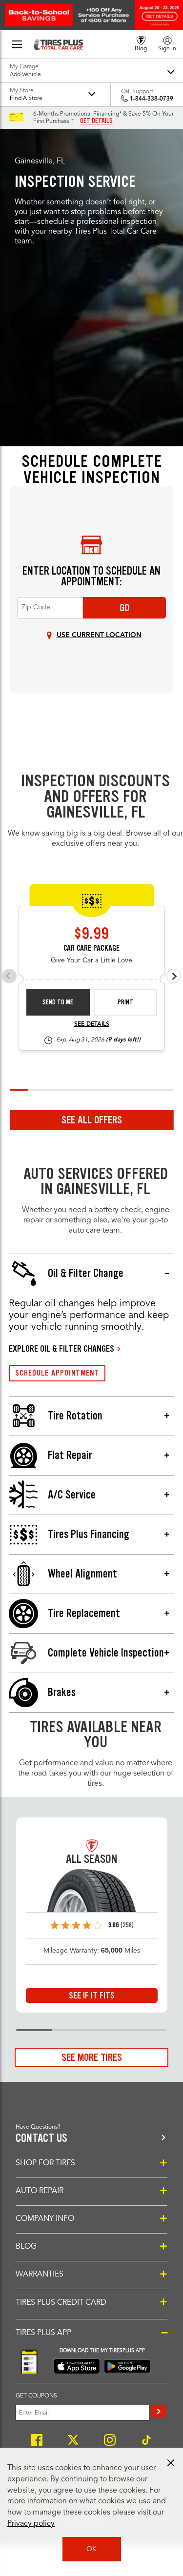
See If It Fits (92, 1996)
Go (124, 608)
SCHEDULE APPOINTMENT (57, 1373)
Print (125, 1002)
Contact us (41, 2138)
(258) (127, 1925)
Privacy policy (31, 2524)
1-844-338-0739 (152, 99)
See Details (92, 1024)
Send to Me (58, 1002)
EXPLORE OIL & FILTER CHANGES (61, 1349)
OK (91, 2549)
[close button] (171, 2463)
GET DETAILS (96, 121)
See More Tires (92, 2057)
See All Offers (92, 1120)
